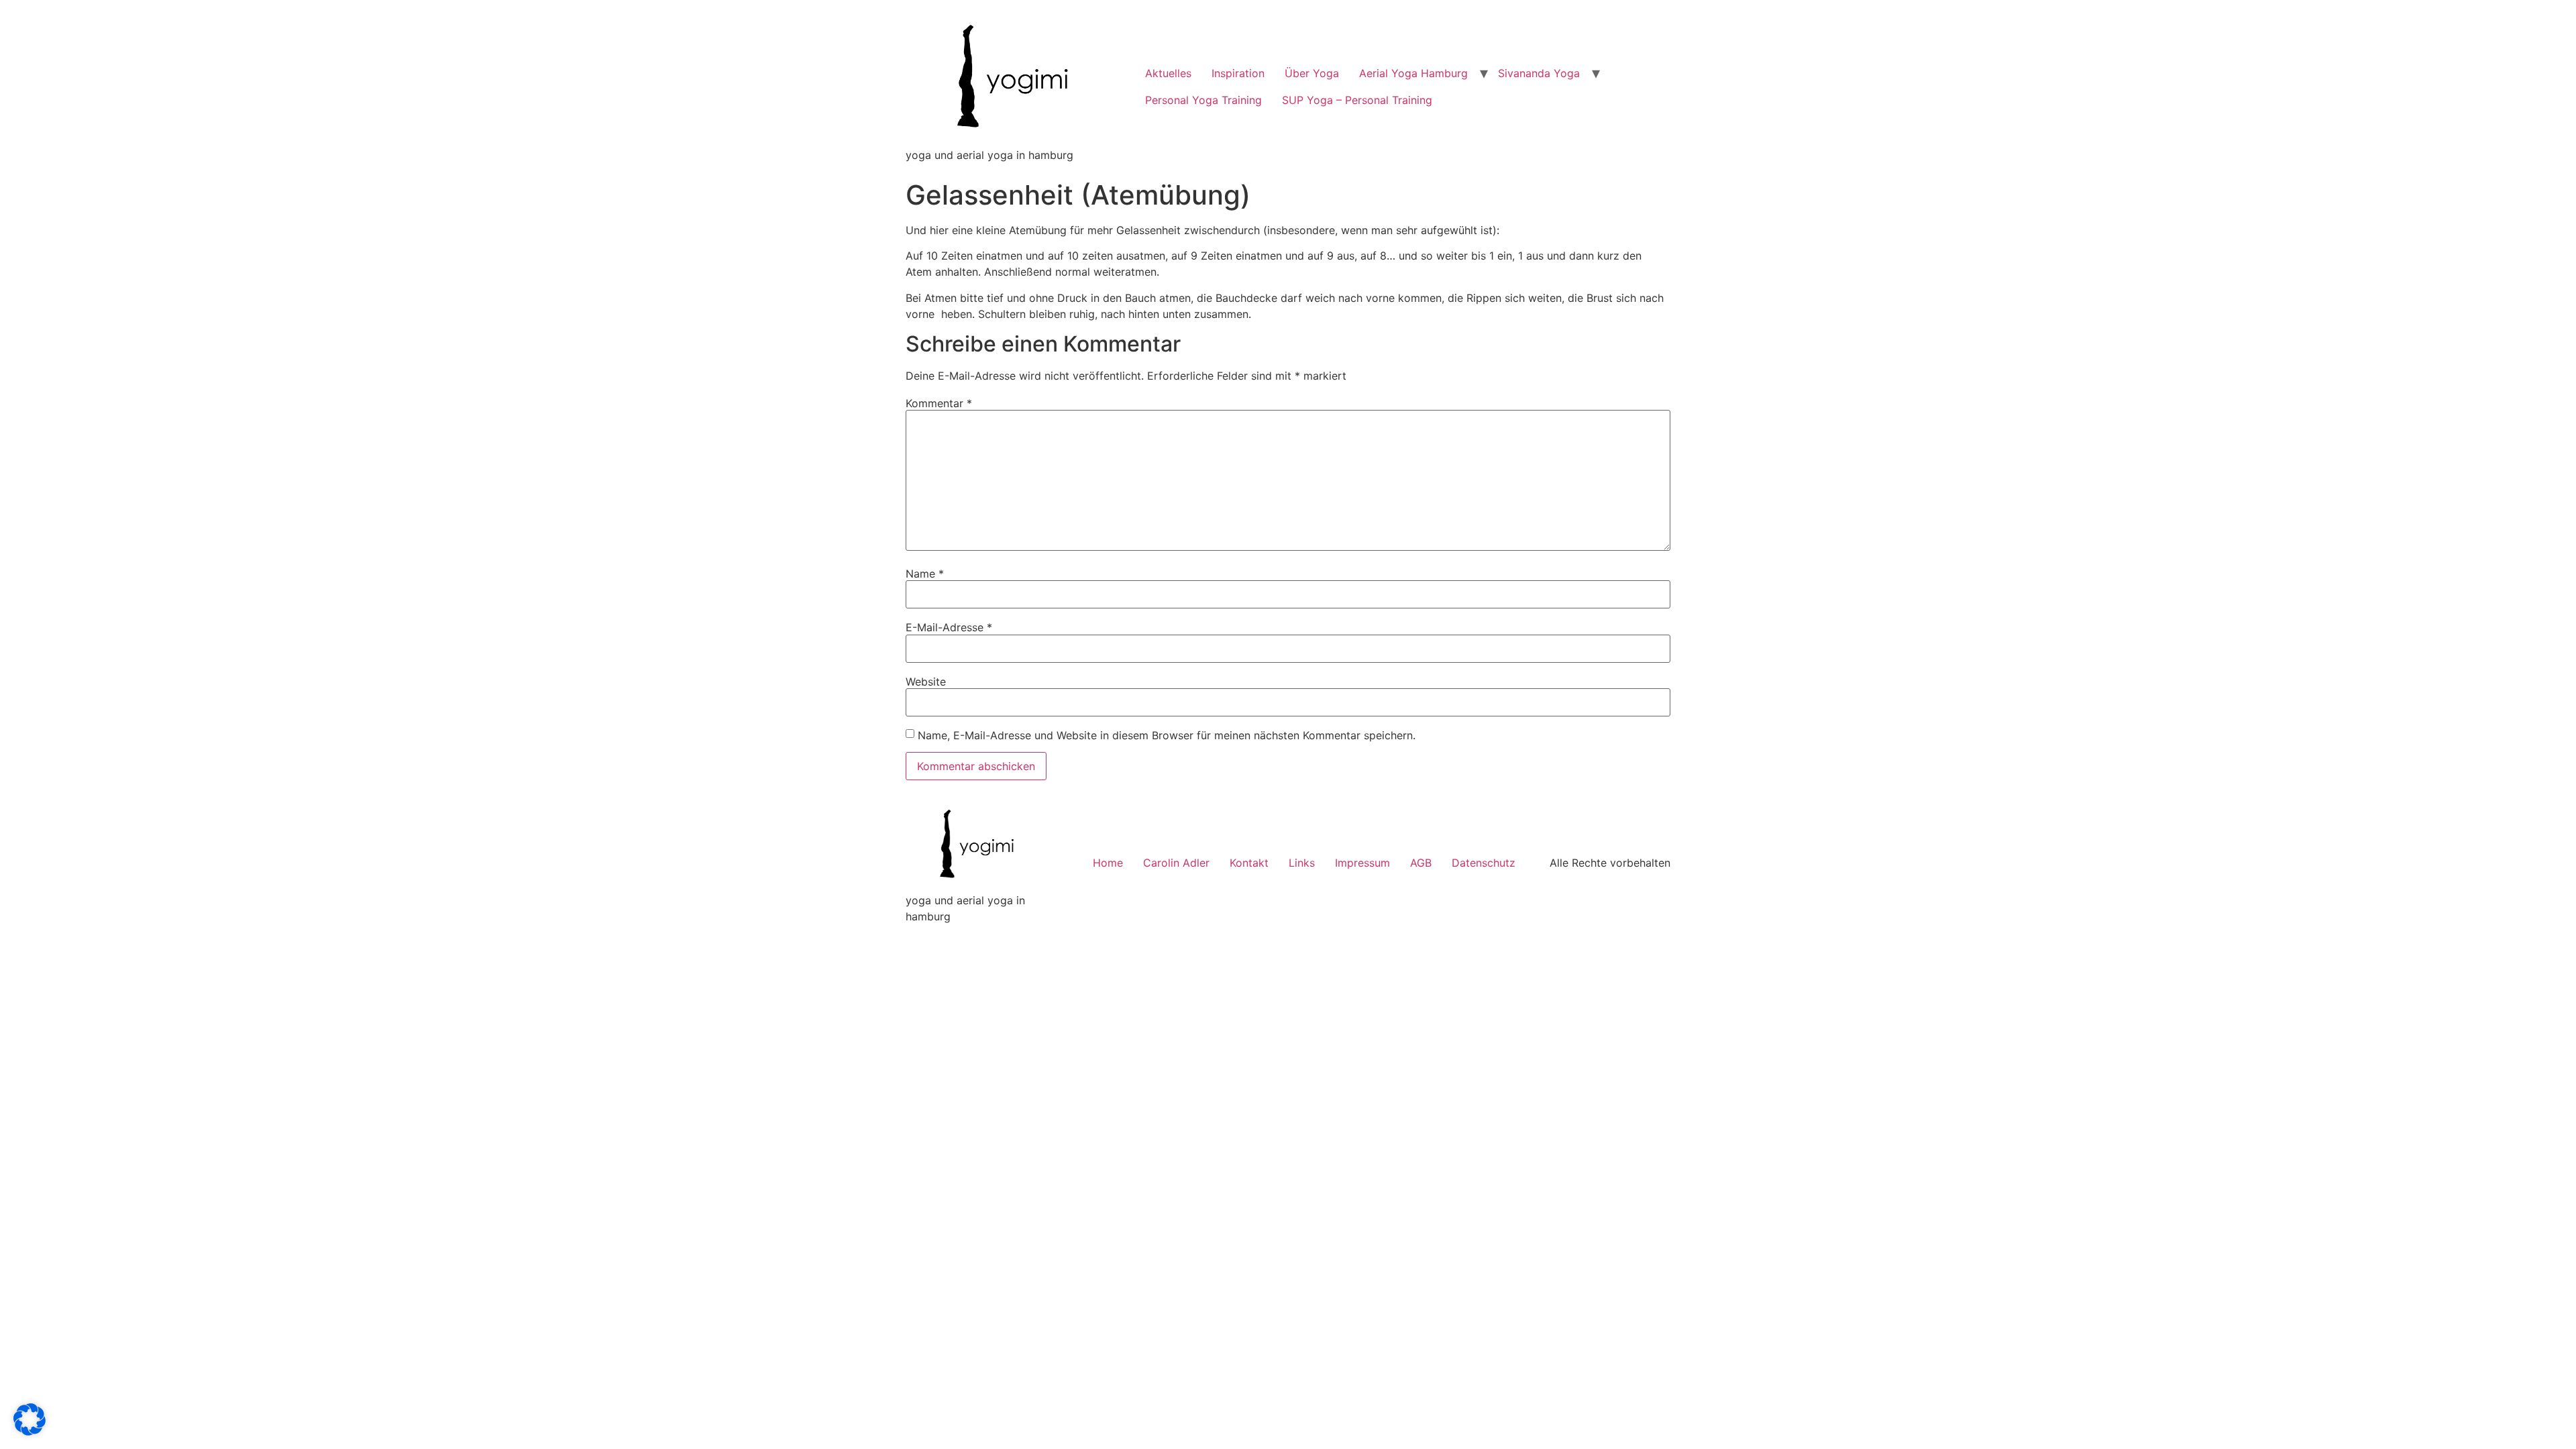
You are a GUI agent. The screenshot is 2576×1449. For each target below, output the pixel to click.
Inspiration (1238, 73)
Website (926, 682)
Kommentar (939, 403)
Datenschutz (1484, 863)
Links (1302, 863)
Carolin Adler (1176, 863)
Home (1108, 863)
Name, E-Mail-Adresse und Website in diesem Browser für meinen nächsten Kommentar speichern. (1167, 735)
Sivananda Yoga (1539, 73)
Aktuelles (1168, 73)
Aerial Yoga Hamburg (1413, 73)
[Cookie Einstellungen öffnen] (30, 1432)
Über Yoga (1312, 73)
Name (925, 574)
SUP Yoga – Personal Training (1357, 100)
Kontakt (1249, 863)
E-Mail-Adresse (949, 627)
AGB (1421, 863)
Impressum (1362, 863)
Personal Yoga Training (1203, 100)
